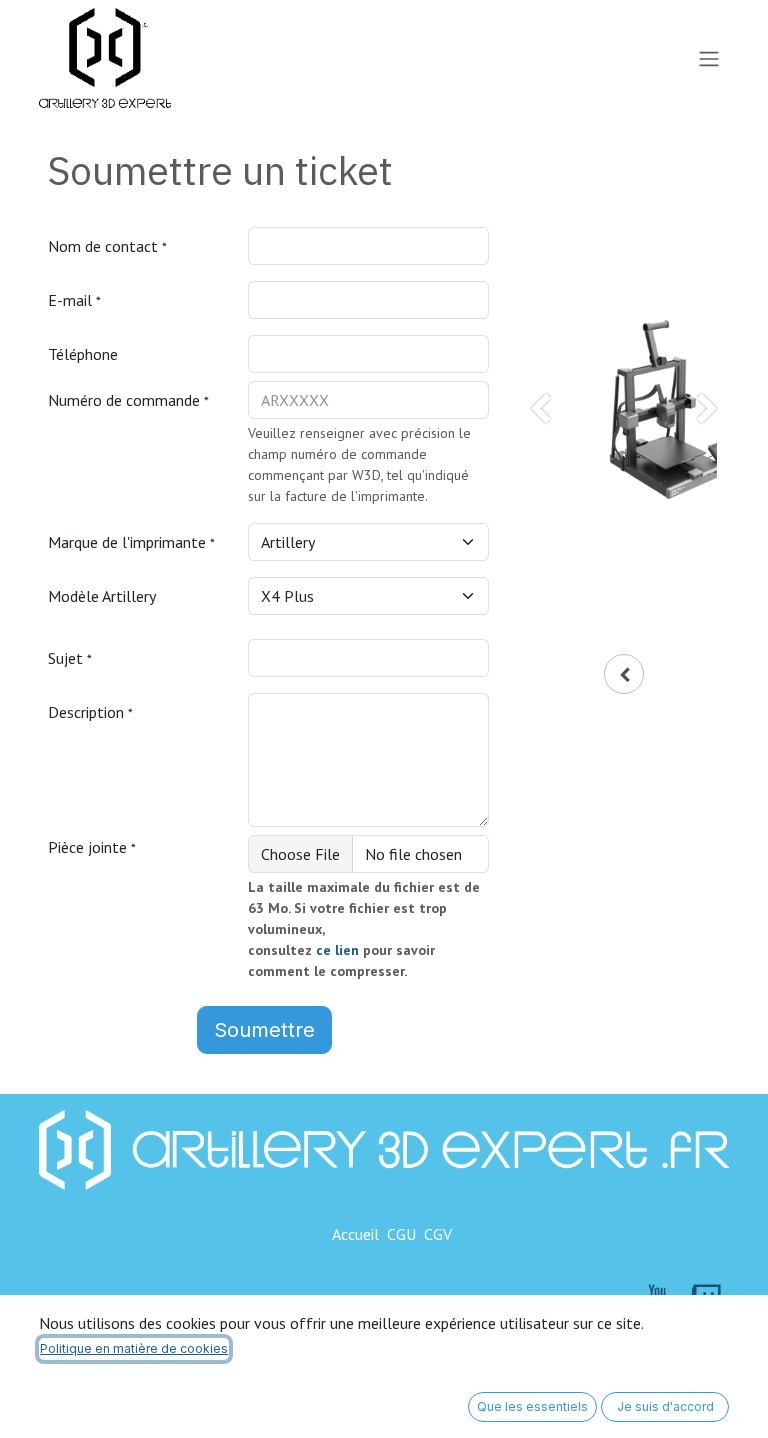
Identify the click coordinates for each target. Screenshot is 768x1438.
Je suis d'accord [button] (665, 1406)
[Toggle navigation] (709, 58)
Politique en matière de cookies (134, 1348)
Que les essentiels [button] (532, 1406)
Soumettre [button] (264, 1030)
